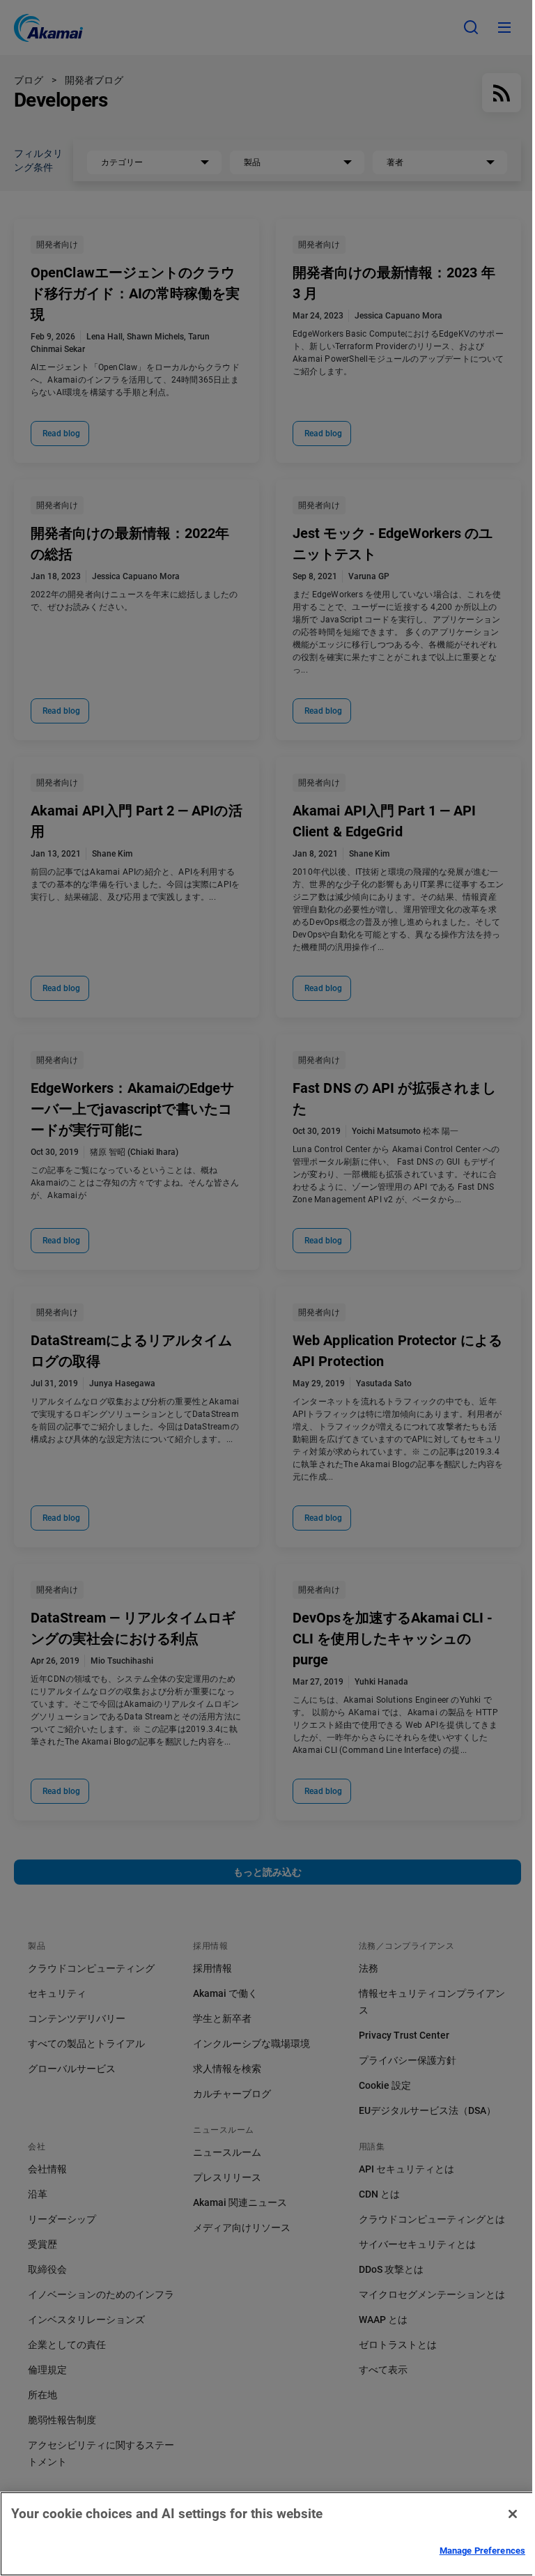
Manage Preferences (482, 2551)
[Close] (513, 2514)
